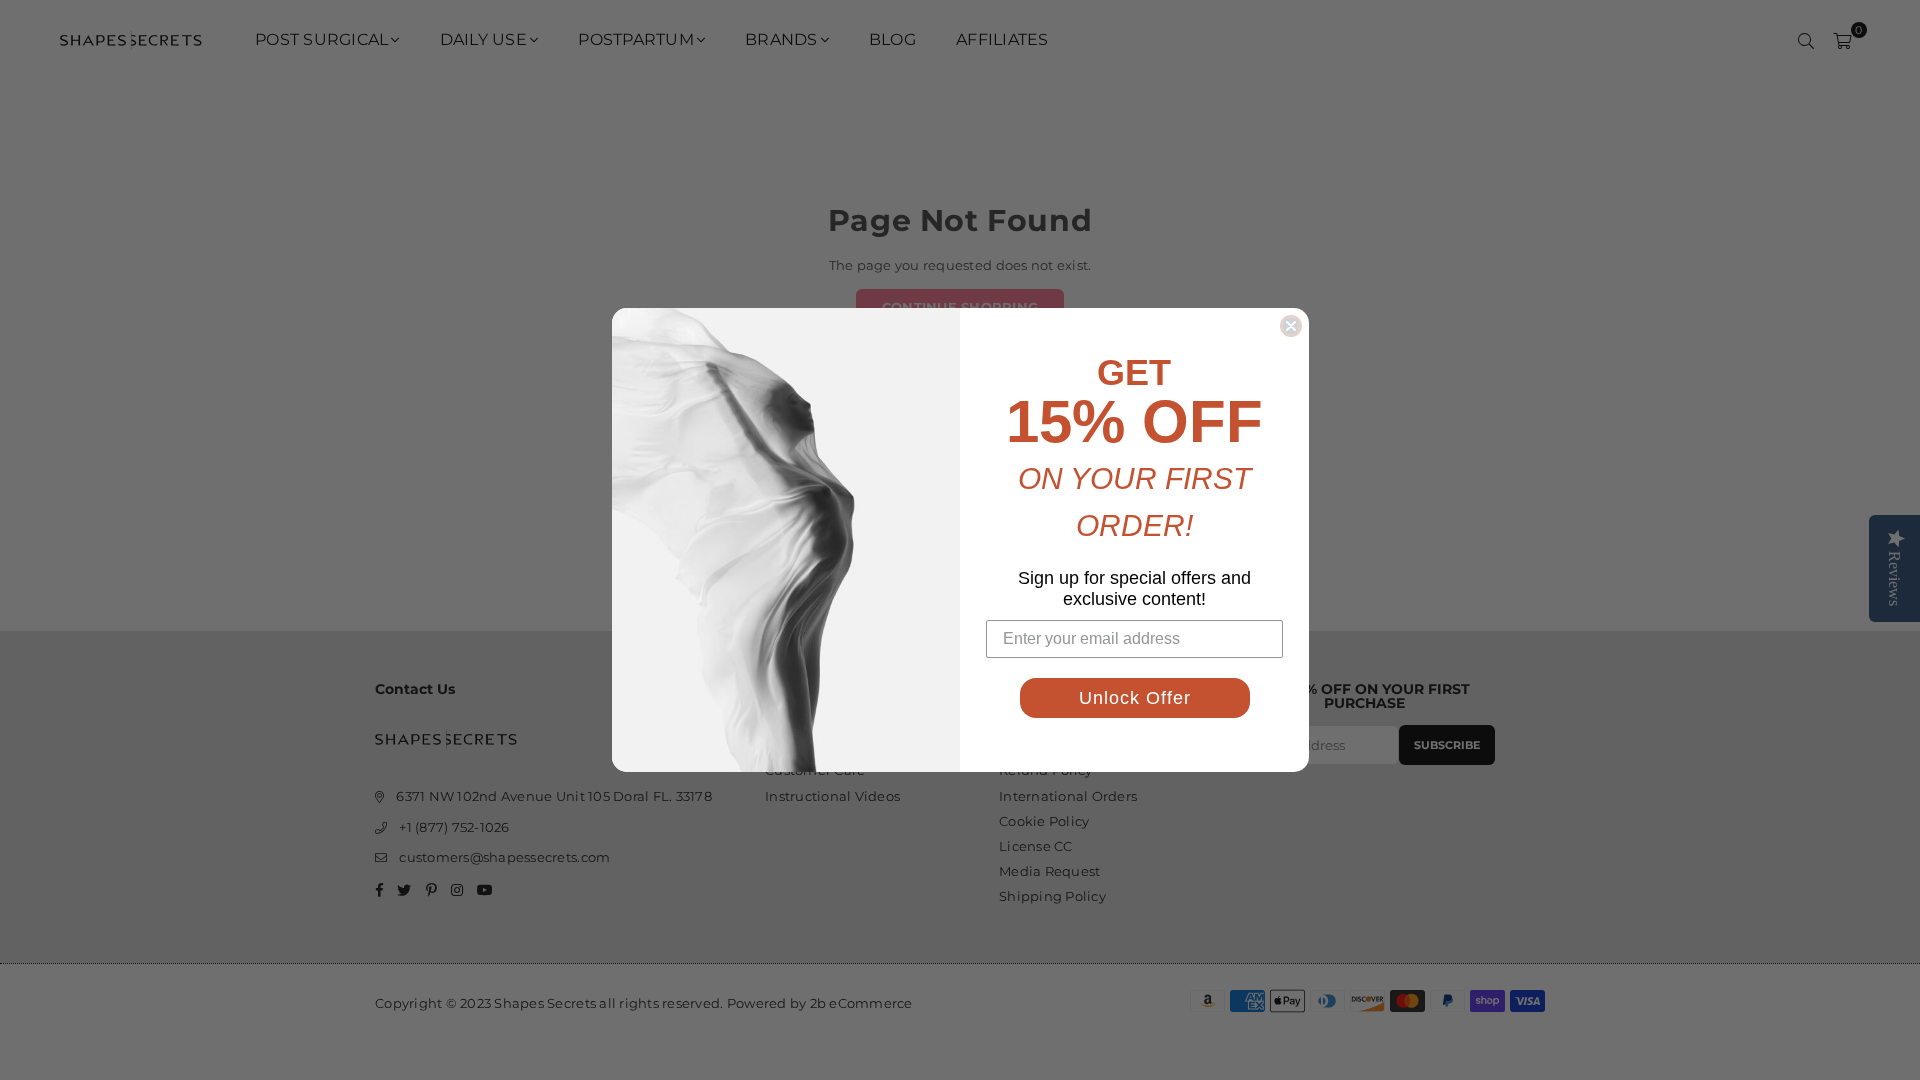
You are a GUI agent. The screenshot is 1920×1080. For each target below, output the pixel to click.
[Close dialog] (1291, 326)
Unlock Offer (1135, 698)
